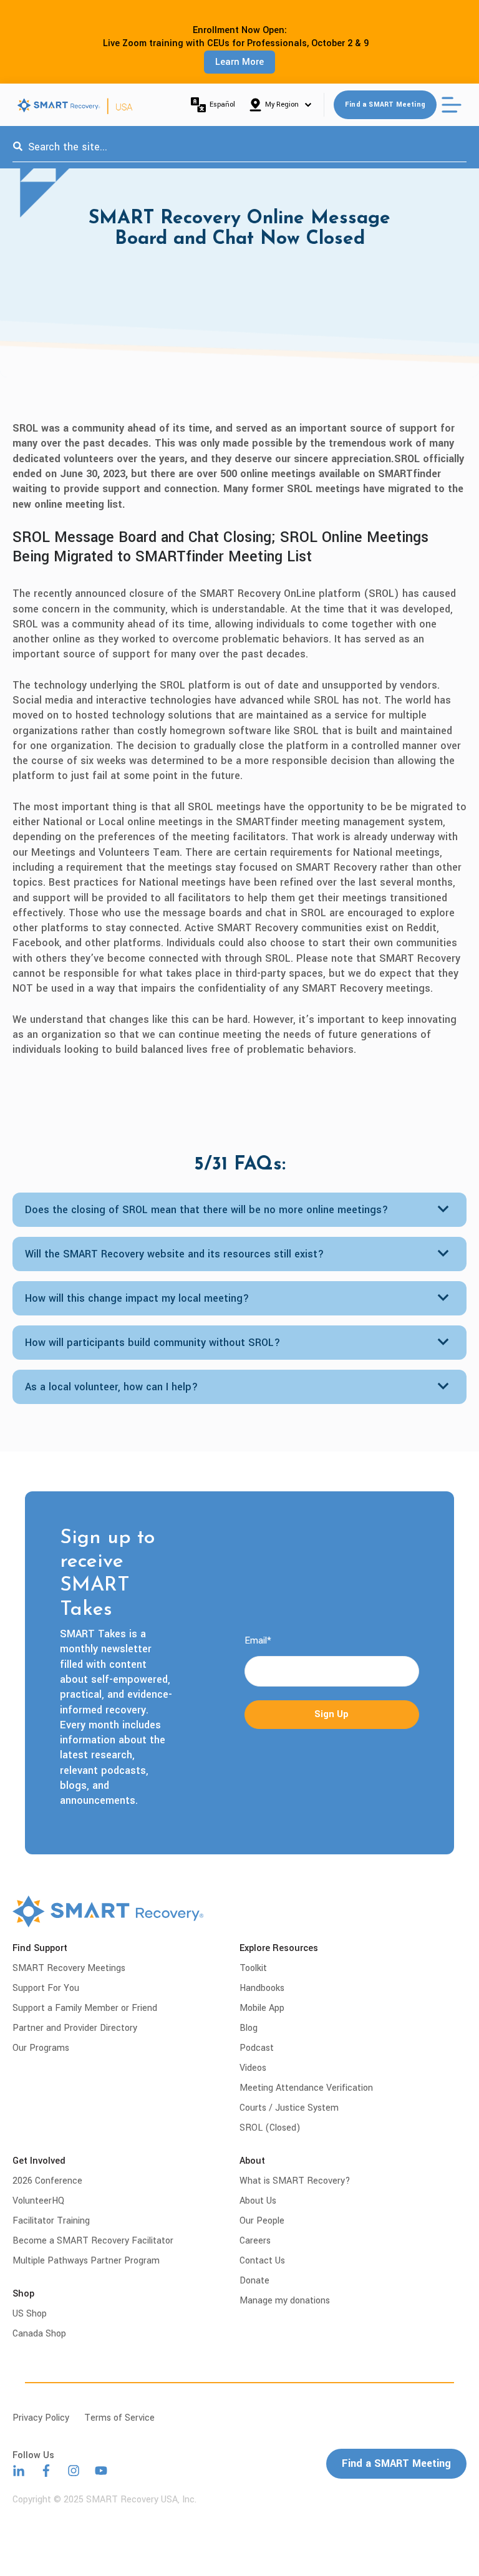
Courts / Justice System (289, 2108)
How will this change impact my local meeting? (137, 1298)
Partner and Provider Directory (75, 2028)
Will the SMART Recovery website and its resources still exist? (175, 1254)
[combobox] (239, 147)
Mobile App (262, 2008)
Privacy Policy (41, 2418)
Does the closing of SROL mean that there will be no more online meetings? (207, 1210)
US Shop (30, 2314)
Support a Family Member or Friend (85, 2008)
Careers (255, 2241)
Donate (254, 2281)
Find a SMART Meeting (385, 104)
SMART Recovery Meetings (69, 1968)
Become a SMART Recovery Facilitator (93, 2241)
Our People (262, 2221)
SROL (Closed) (270, 2128)
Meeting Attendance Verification (306, 2088)
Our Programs (41, 2048)
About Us (258, 2201)
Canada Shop (39, 2334)
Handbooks (262, 1988)
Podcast (257, 2048)
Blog (249, 2028)
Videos (253, 2068)
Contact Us (262, 2261)
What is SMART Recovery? (295, 2181)
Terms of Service (119, 2418)
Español (222, 104)
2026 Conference (47, 2181)
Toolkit (253, 1968)
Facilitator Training (51, 2221)
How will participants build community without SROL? (153, 1343)
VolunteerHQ (38, 2201)
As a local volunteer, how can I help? (112, 1387)
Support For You (46, 1988)
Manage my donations (285, 2301)
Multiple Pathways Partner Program (86, 2261)
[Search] (18, 147)
